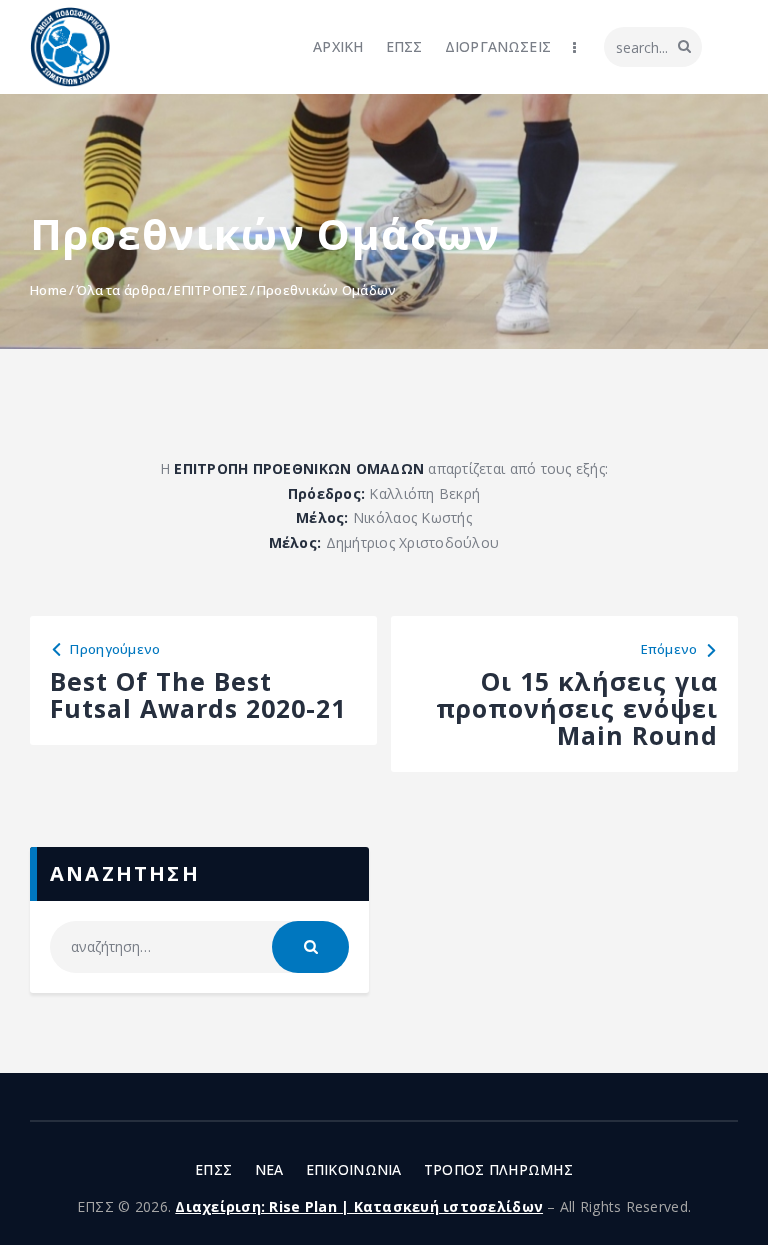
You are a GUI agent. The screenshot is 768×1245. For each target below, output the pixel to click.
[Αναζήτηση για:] (199, 946)
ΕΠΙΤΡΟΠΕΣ (210, 290)
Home (48, 290)
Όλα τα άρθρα (120, 290)
